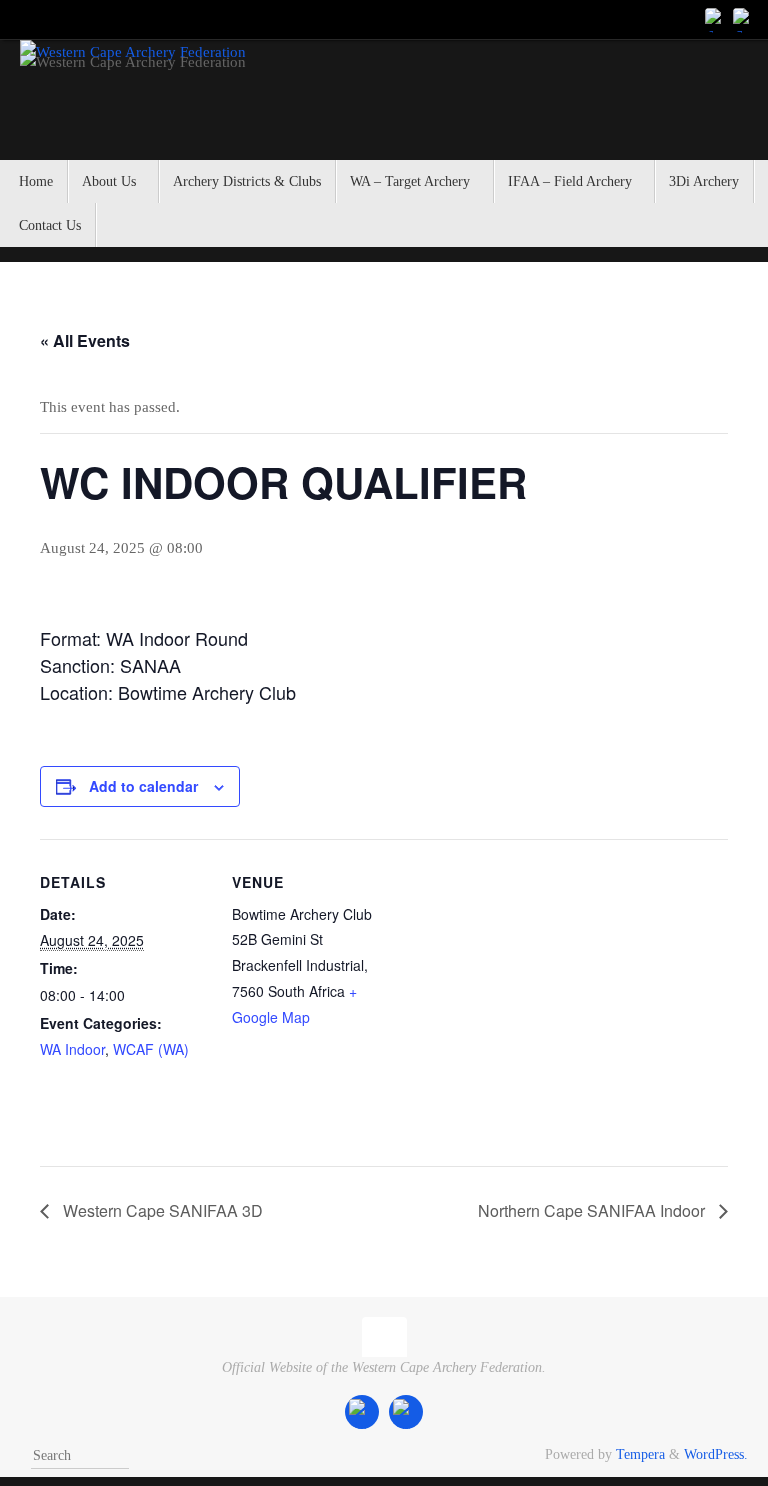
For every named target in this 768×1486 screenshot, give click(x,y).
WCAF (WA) (151, 1049)
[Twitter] (744, 19)
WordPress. (716, 1454)
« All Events (85, 340)
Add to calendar (143, 786)
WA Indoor (72, 1049)
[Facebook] (716, 19)
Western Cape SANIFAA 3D (161, 1210)
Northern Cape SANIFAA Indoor (593, 1210)
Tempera (640, 1454)
